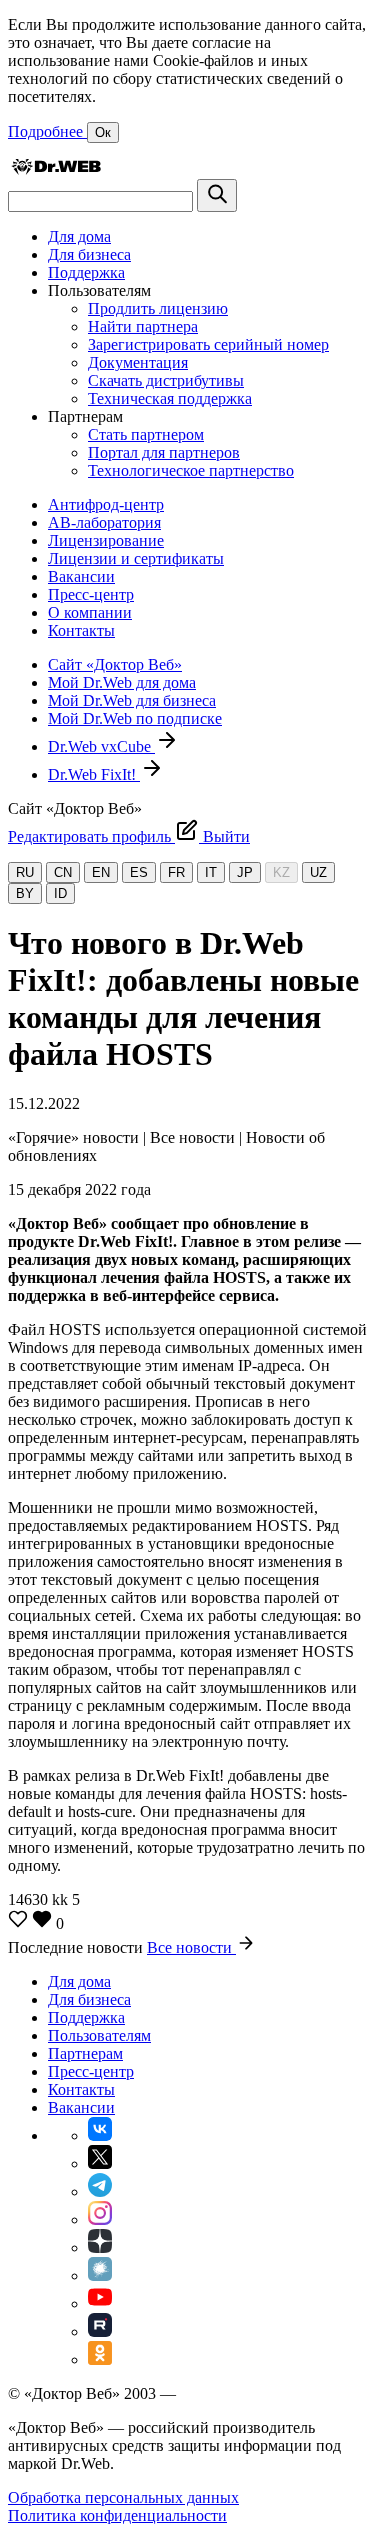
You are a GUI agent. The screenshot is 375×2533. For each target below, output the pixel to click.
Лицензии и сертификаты (136, 558)
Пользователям (99, 2035)
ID (60, 893)
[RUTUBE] (100, 2331)
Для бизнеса (89, 254)
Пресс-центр (91, 594)
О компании (90, 612)
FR (176, 872)
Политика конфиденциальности (117, 2515)
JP (245, 872)
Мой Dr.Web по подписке (135, 718)
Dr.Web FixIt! (94, 774)
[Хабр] (100, 2275)
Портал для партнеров (164, 452)
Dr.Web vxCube (101, 746)
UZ (318, 872)
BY (25, 893)
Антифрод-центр (106, 504)
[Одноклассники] (100, 2359)
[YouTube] (100, 2303)
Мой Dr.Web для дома (122, 682)
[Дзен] (100, 2247)
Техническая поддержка (170, 398)
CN (63, 872)
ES (139, 872)
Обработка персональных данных (123, 2497)
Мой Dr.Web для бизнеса (132, 700)
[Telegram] (100, 2191)
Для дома (79, 236)
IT (211, 872)
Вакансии (81, 576)
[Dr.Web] (56, 169)
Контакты (81, 630)
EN (101, 872)
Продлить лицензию (158, 308)
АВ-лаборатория (104, 522)
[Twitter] (100, 2163)
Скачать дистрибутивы (166, 380)
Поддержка (86, 272)
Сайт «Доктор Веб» (115, 664)
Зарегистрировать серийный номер (208, 344)
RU (25, 872)
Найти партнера (143, 326)
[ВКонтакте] (100, 2135)
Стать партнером (146, 434)
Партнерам (85, 2053)
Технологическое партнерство (191, 470)
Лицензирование (106, 540)
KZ (281, 872)
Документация (138, 362)
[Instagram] (100, 2219)
